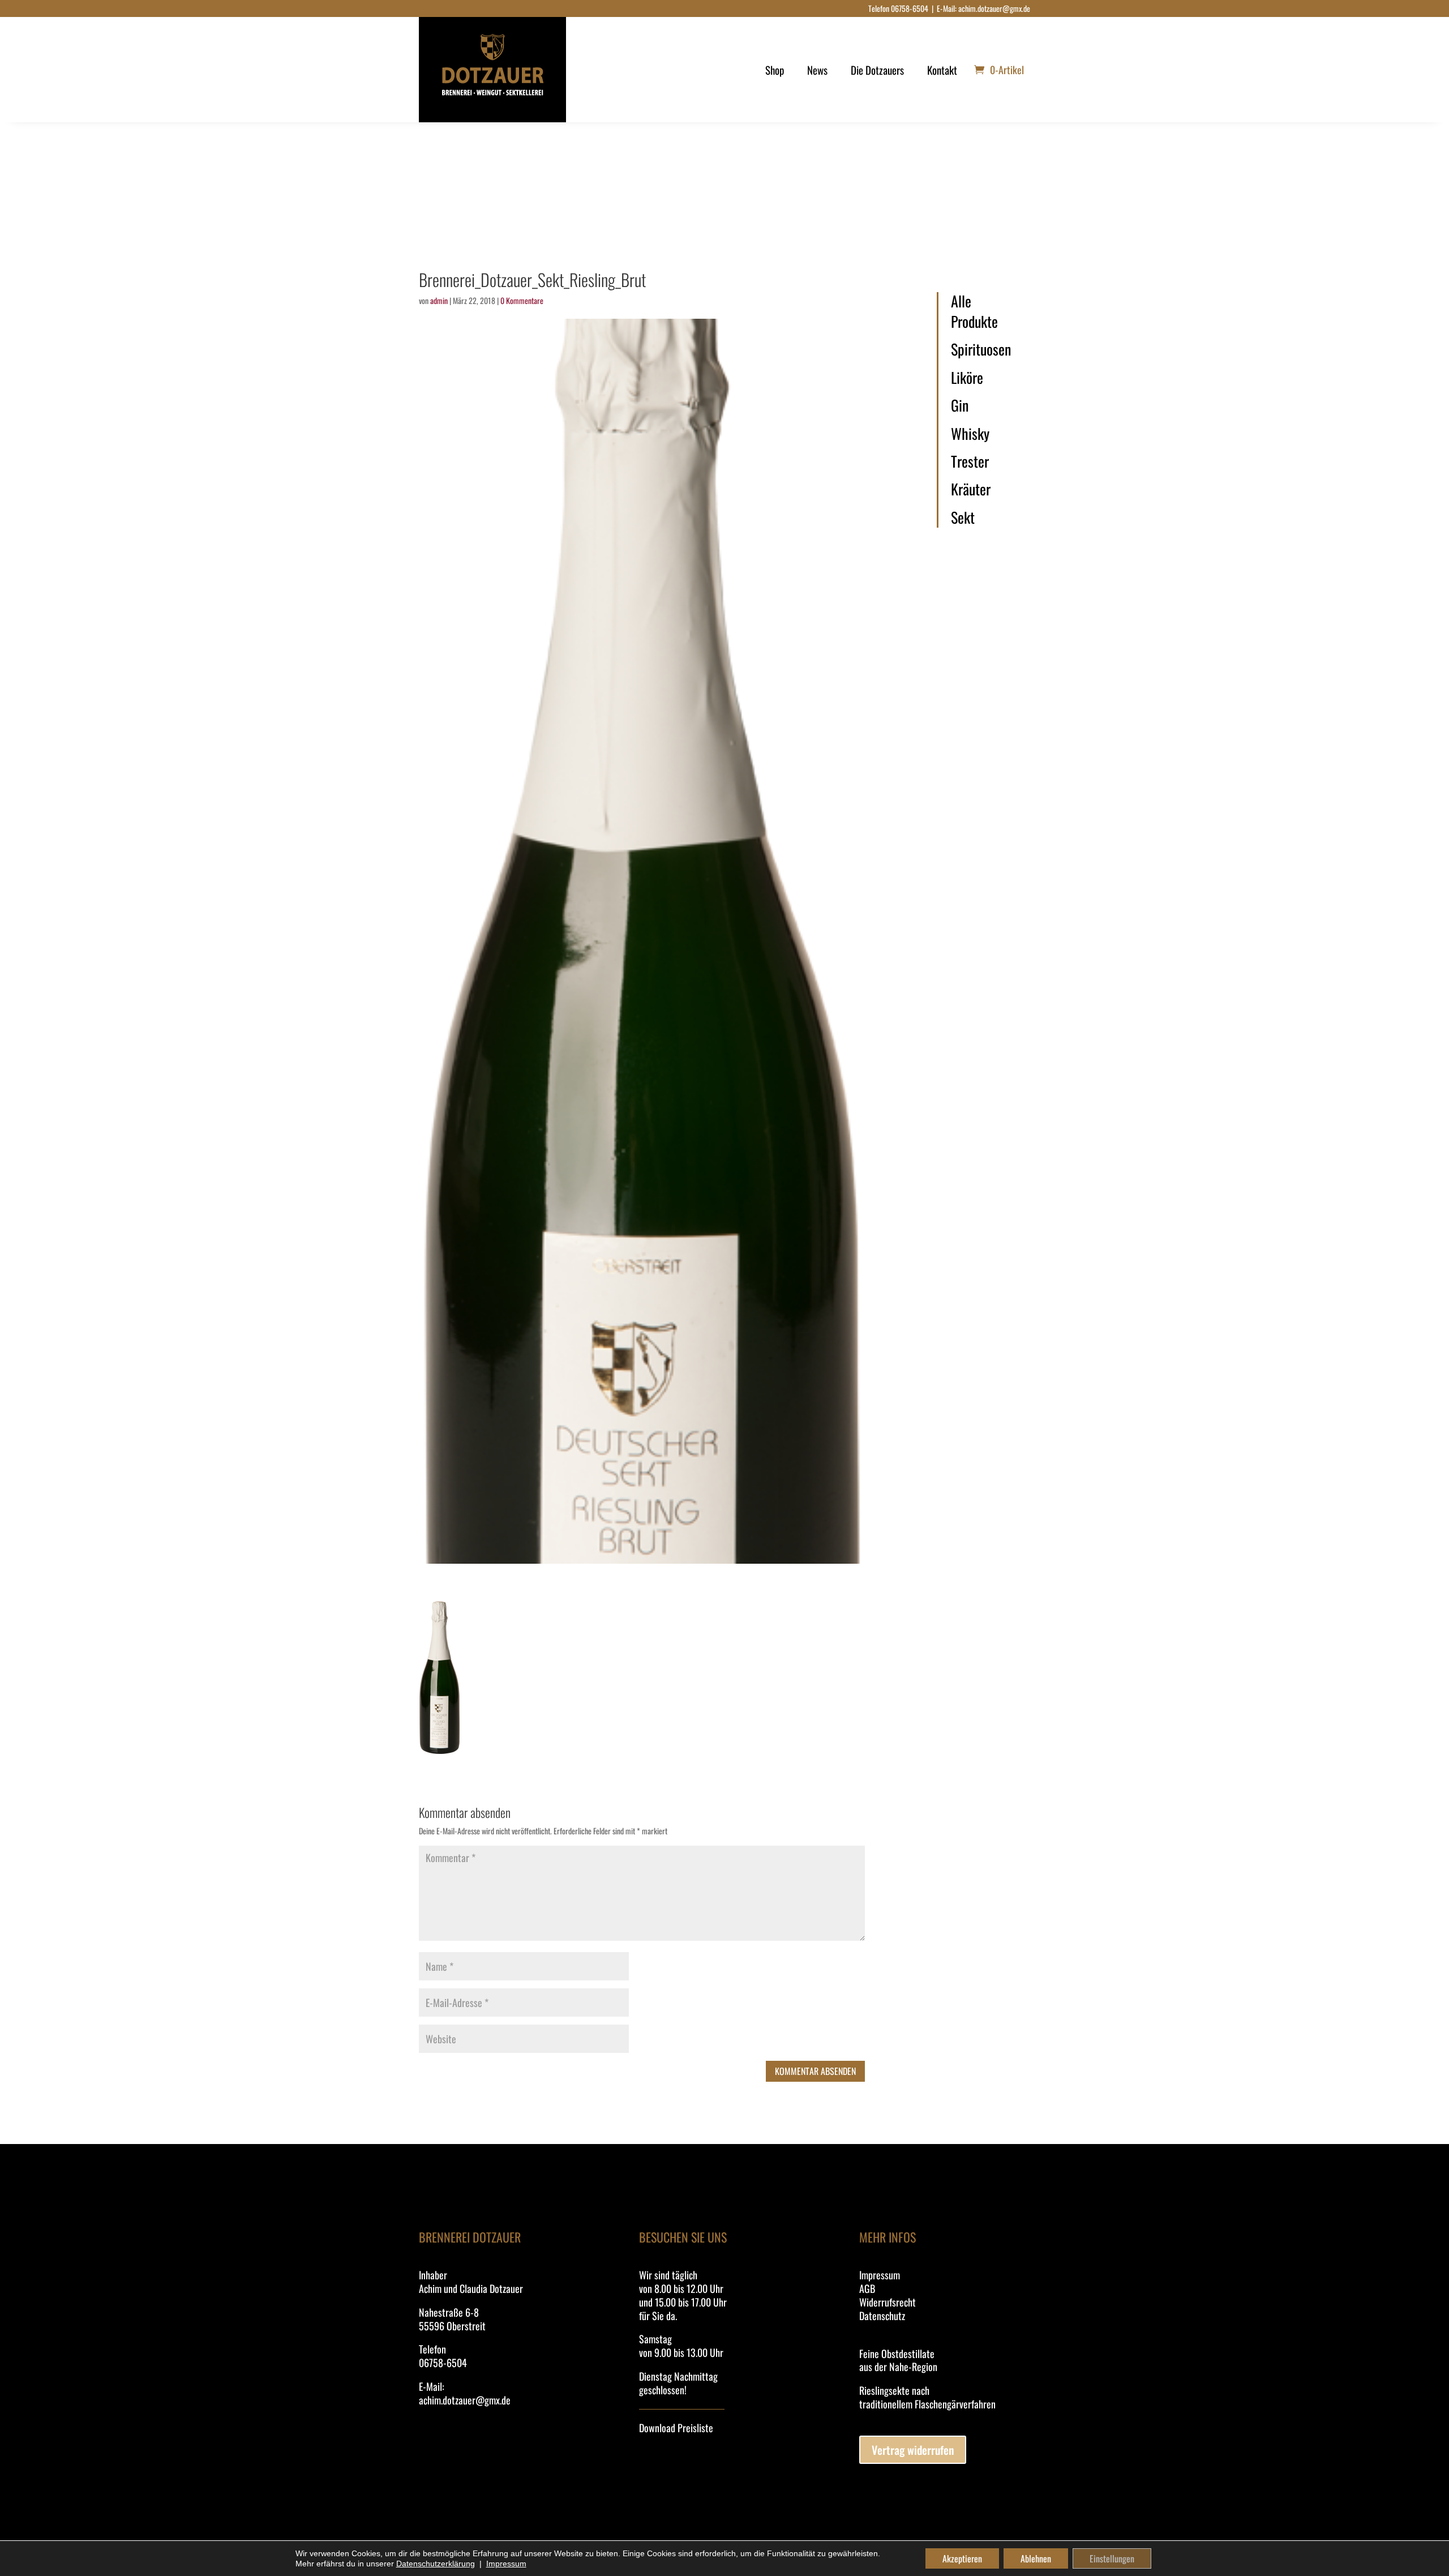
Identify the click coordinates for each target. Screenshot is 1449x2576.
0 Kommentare (522, 300)
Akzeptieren (962, 2558)
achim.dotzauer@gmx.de (994, 8)
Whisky (970, 434)
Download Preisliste (676, 2428)
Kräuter (971, 489)
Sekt (963, 517)
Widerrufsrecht (888, 2302)
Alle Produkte (974, 312)
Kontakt (942, 70)
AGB (867, 2288)
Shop (775, 70)
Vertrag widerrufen (913, 2450)
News (817, 70)
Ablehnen (1036, 2558)
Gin (960, 405)
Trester (970, 461)
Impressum (880, 2275)
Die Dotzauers (877, 70)
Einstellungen (1112, 2558)
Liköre (967, 378)
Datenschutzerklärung (436, 2564)
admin (439, 300)
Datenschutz (882, 2316)
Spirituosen (981, 349)
